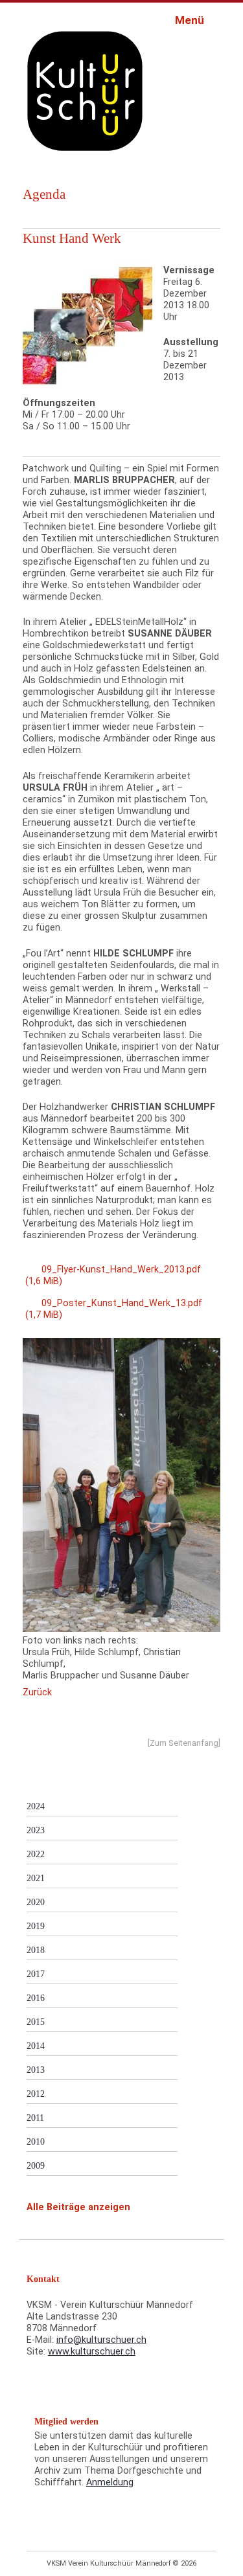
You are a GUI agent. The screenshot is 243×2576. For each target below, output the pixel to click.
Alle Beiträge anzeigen (78, 2207)
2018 (36, 1950)
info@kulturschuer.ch (101, 2340)
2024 (36, 1806)
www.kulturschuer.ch (92, 2352)
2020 (36, 1902)
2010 (36, 2141)
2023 (36, 1830)
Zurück (37, 1692)
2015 (36, 2022)
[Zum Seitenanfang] (184, 1743)
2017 (36, 1974)
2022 (36, 1854)
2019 (36, 1926)
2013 (36, 2070)
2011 (35, 2118)
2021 (36, 1878)
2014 (36, 2046)
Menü (191, 20)
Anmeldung (110, 2482)
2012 (36, 2094)
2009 (36, 2165)
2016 (36, 1998)
